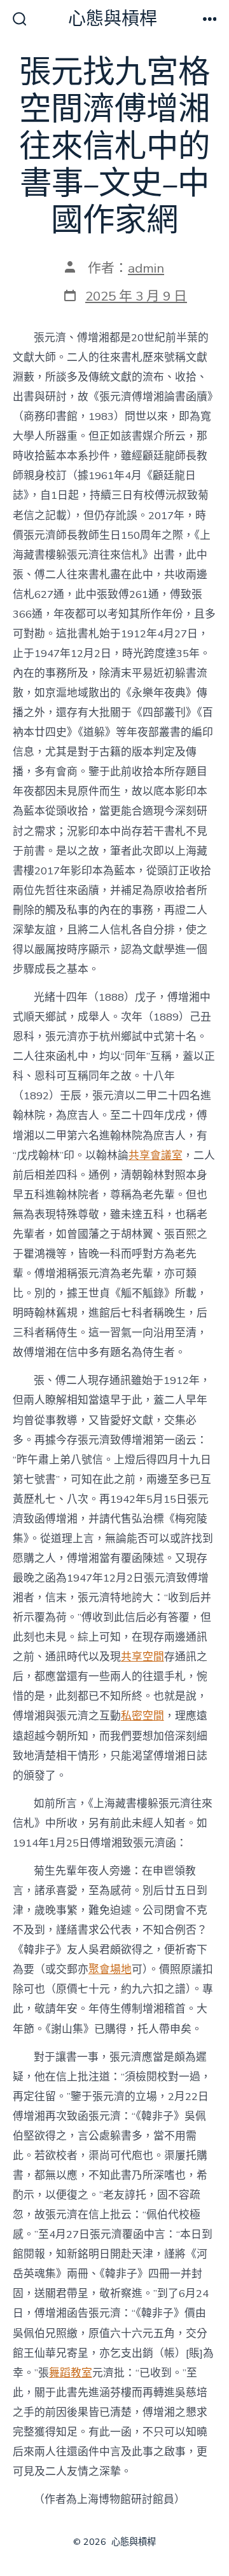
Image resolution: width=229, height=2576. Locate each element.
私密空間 (142, 1716)
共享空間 (142, 1657)
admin (146, 268)
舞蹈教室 (71, 2373)
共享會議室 (156, 1156)
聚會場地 (110, 1969)
